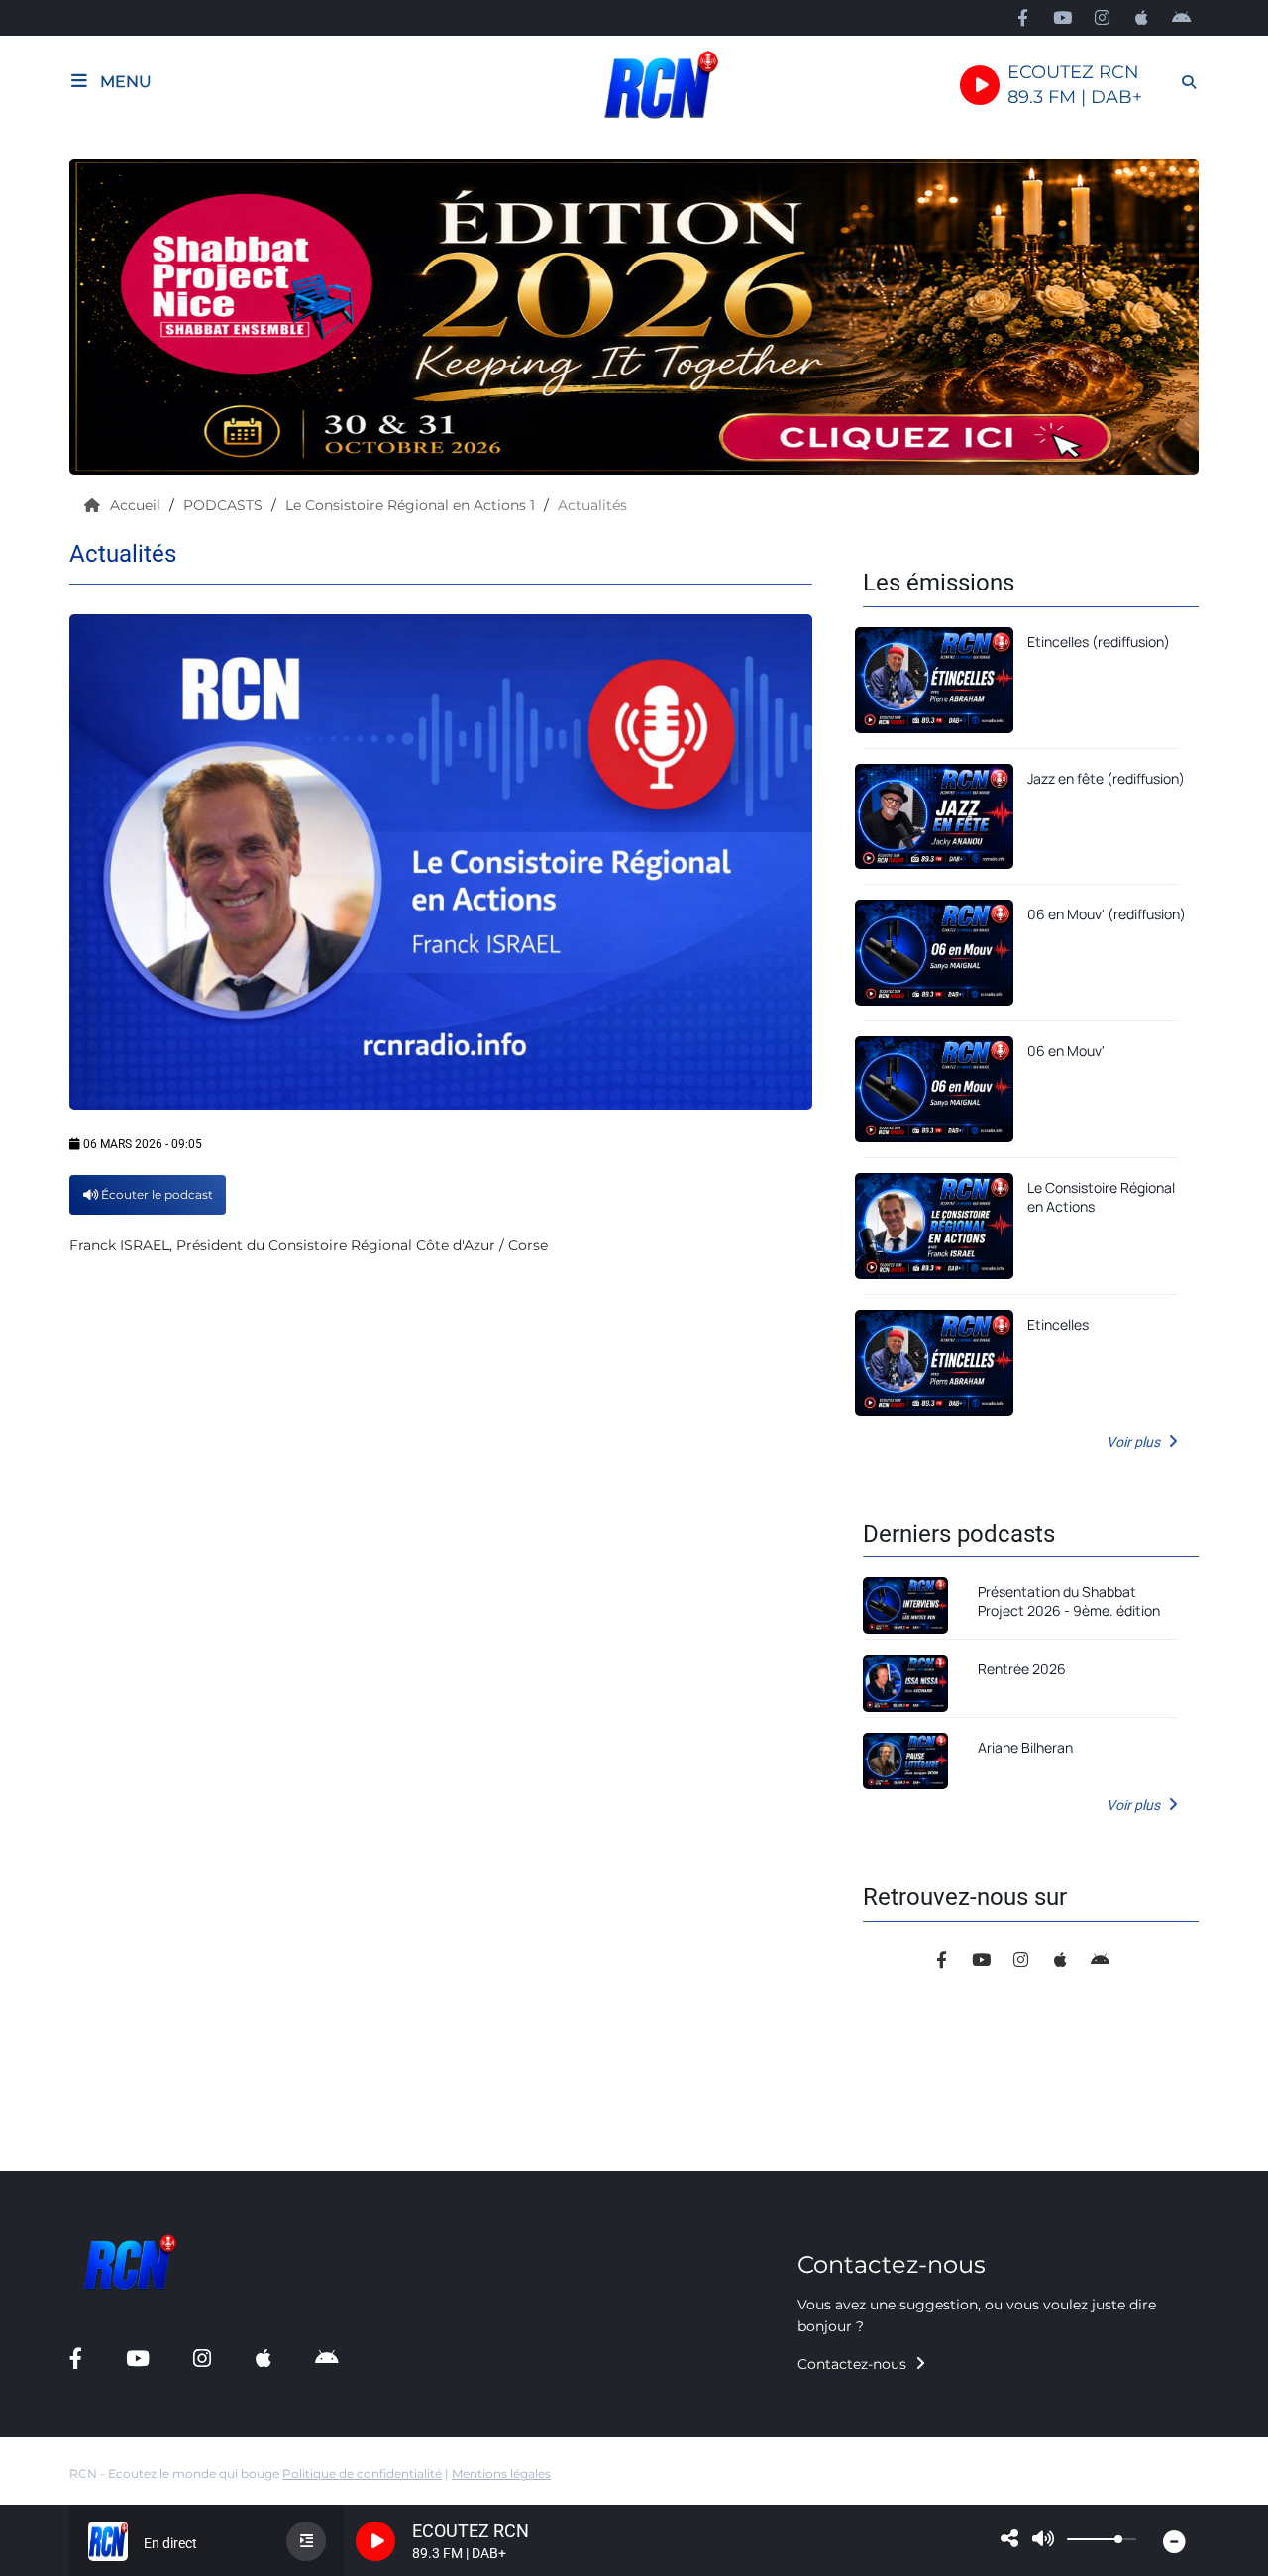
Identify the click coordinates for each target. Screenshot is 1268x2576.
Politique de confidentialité (362, 2473)
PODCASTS (225, 505)
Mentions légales (501, 2473)
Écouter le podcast (156, 1194)
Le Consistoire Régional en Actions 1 (412, 505)
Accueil (137, 505)
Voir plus (1135, 1442)
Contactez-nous (854, 2364)
